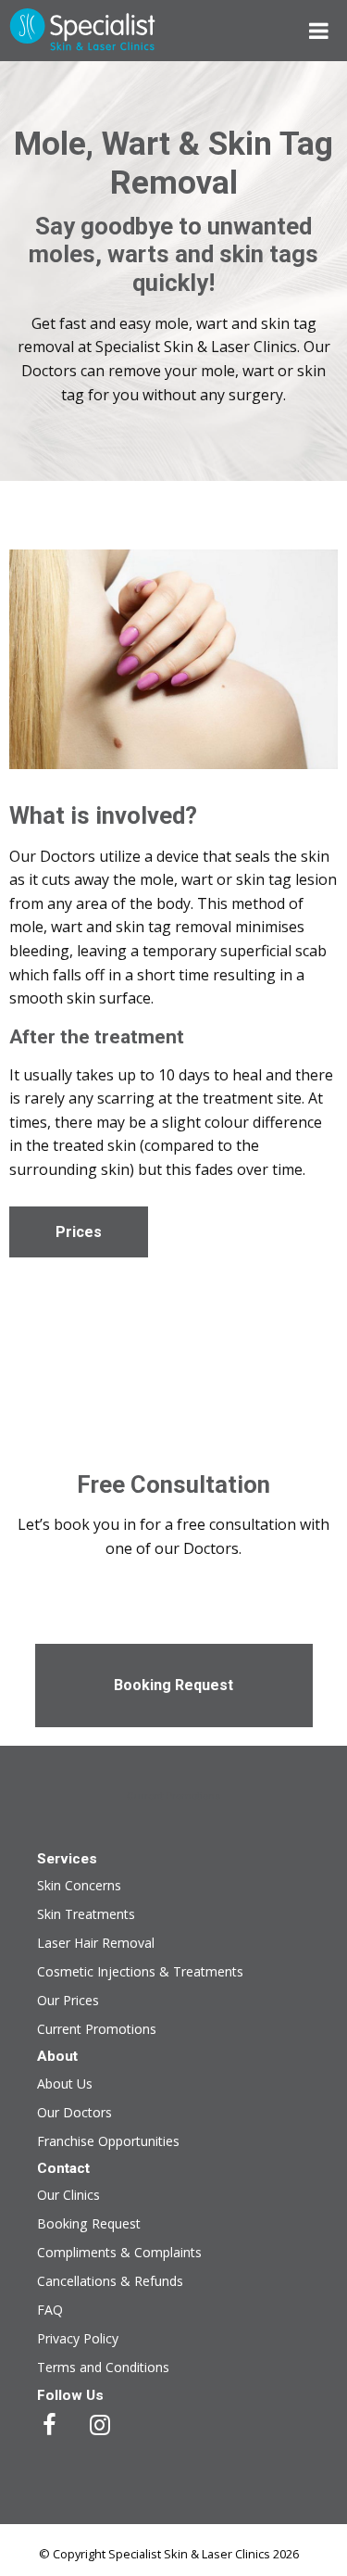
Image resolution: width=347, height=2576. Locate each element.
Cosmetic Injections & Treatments (140, 1971)
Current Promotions (173, 1796)
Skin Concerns (79, 1885)
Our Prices (68, 2000)
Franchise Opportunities (108, 2141)
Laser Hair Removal (96, 1943)
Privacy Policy (78, 2338)
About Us (65, 2084)
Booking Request (173, 1685)
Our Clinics (68, 2195)
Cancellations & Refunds (110, 2281)
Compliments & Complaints (119, 2252)
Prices (79, 1232)
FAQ (50, 2310)
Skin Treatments (86, 1914)
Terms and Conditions (103, 2367)
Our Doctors (74, 2112)
